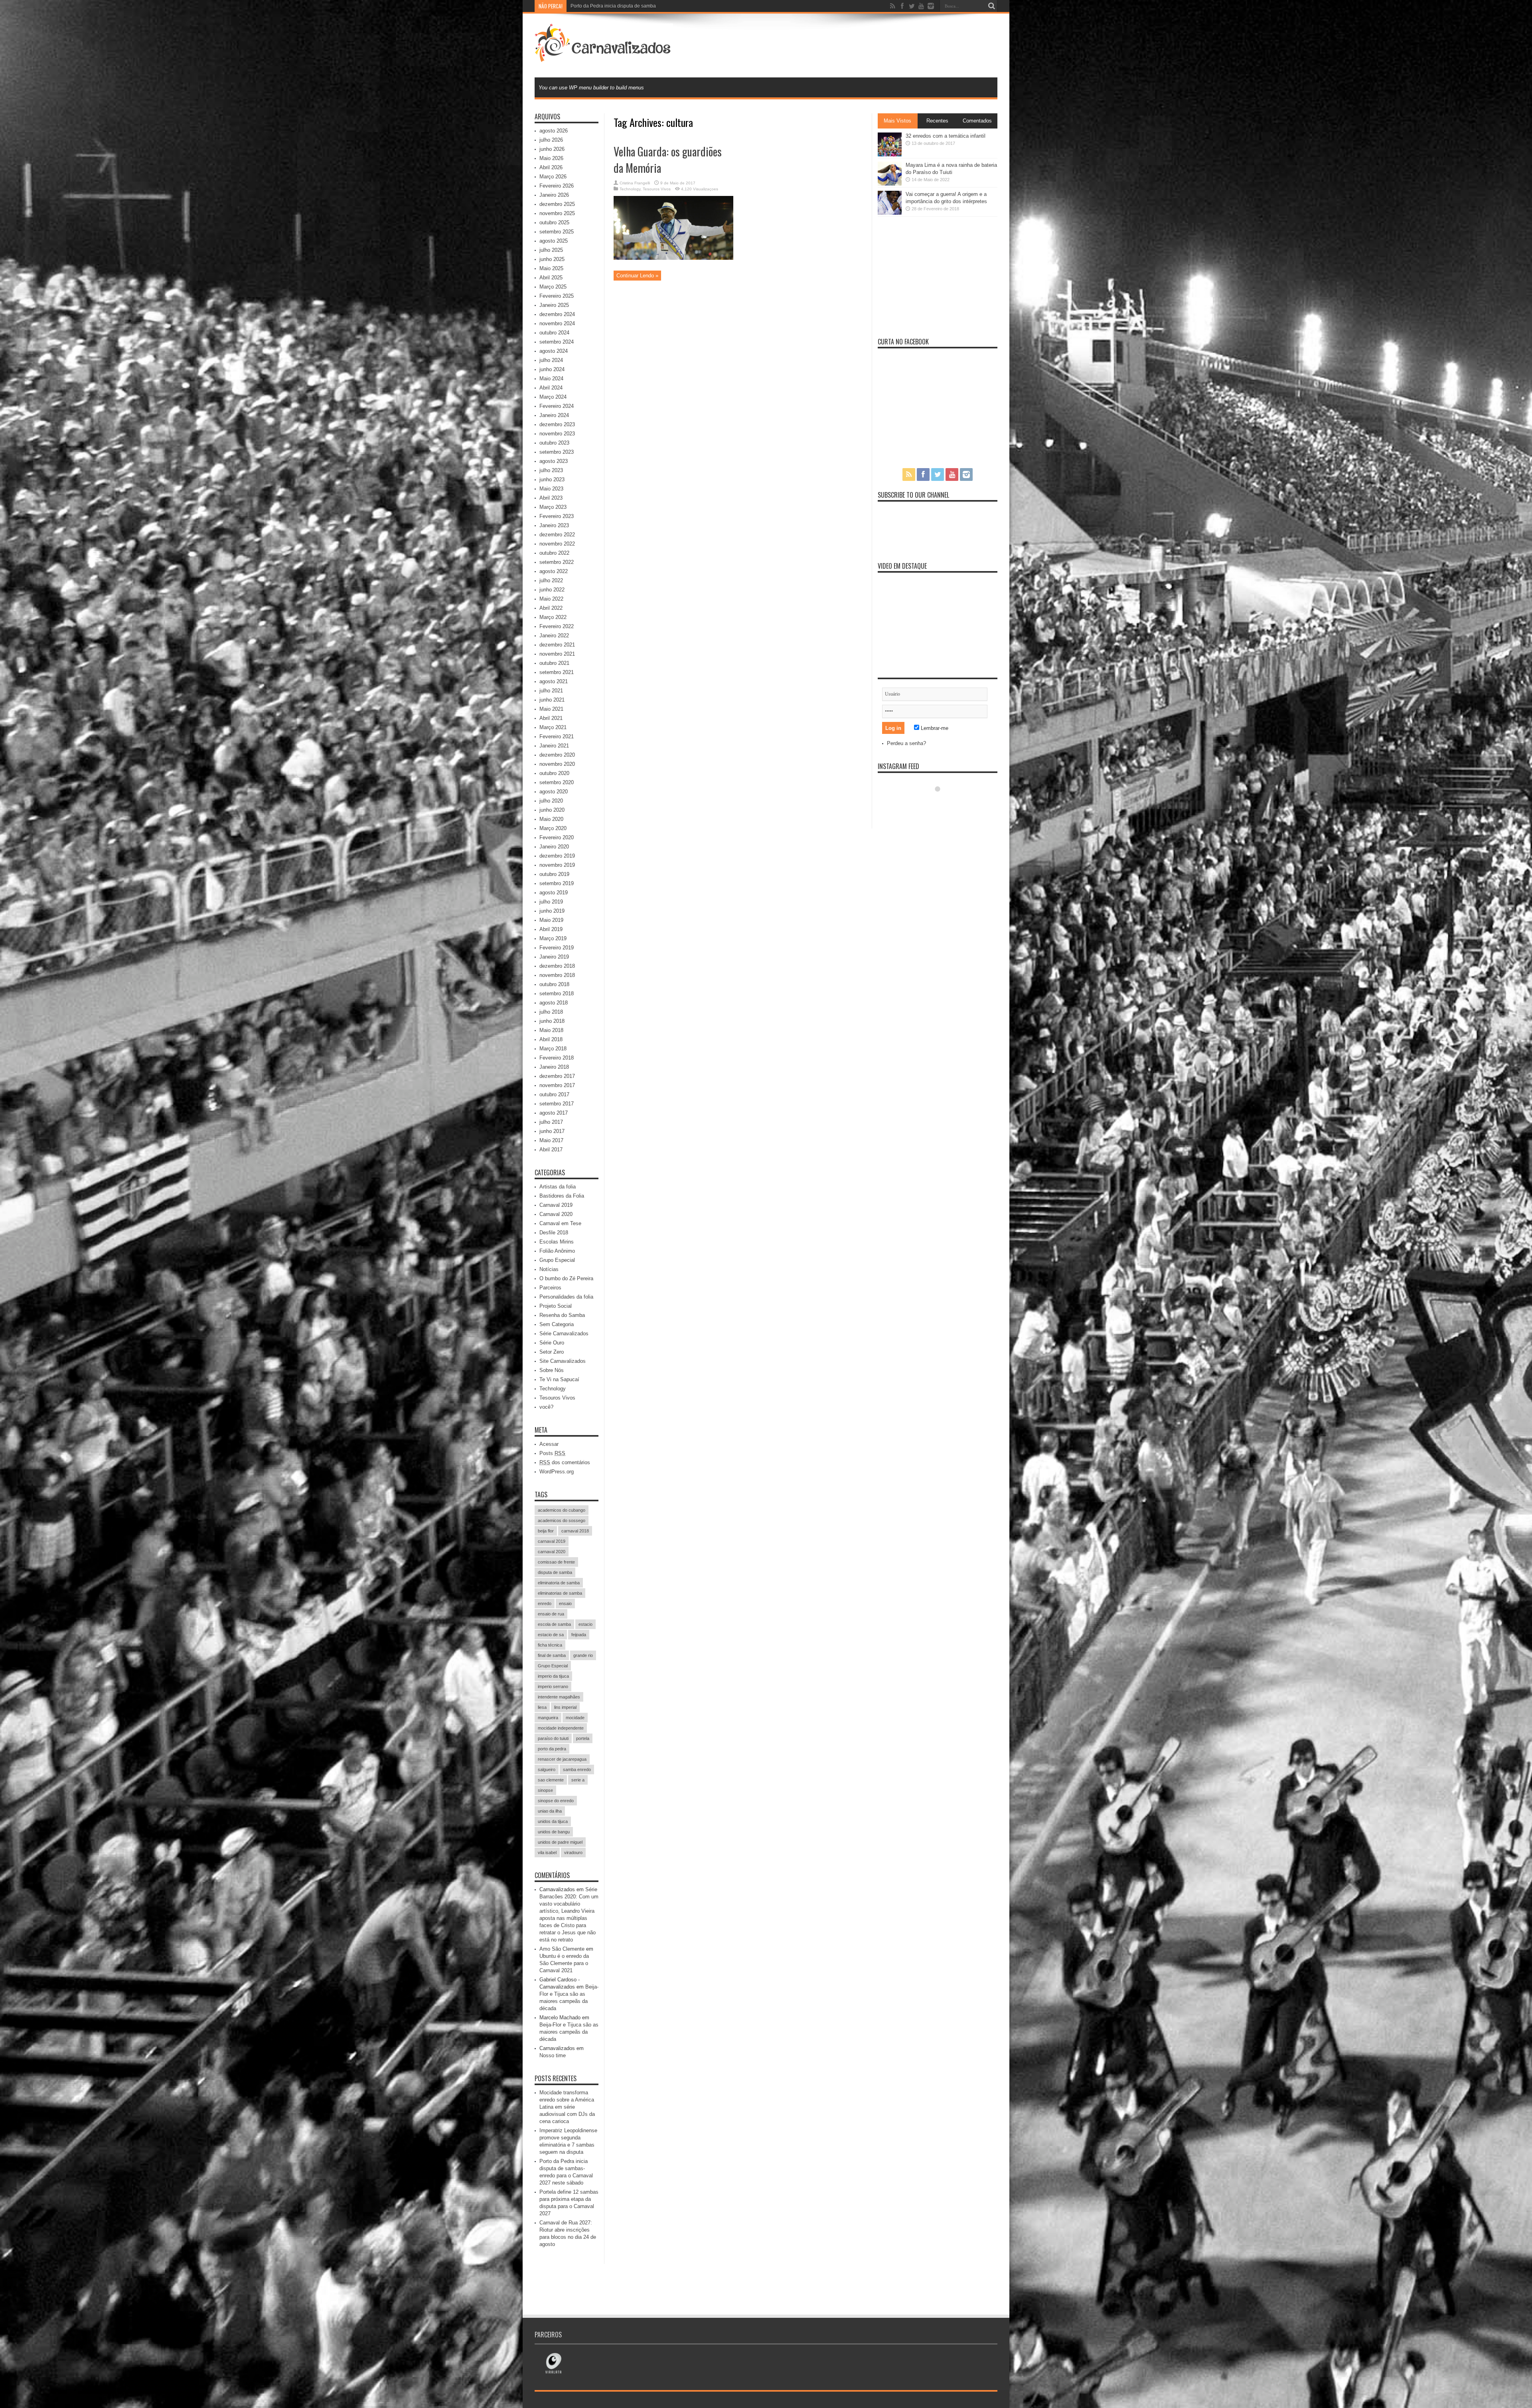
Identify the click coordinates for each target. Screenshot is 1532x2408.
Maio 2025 (551, 268)
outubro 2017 (554, 1094)
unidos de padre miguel (560, 1842)
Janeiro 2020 (554, 847)
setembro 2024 (557, 342)
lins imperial (565, 1707)
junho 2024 (552, 369)
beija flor (546, 1531)
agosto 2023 (554, 461)
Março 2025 (553, 287)
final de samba (552, 1655)
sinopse (545, 1790)
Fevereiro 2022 (557, 626)
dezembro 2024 (557, 314)
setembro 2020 (557, 782)
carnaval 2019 (552, 1541)
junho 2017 (552, 1131)
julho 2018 (551, 1012)
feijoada (579, 1635)
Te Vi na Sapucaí (559, 1379)
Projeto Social (556, 1306)
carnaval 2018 (575, 1531)
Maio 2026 (551, 158)
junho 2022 (552, 590)
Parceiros (550, 1288)
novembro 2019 (557, 865)
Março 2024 (553, 397)
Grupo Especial (557, 1260)
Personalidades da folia (566, 1297)
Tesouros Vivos (657, 189)
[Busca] (991, 6)
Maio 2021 (551, 709)
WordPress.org (557, 1472)
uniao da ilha (550, 1811)
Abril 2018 (551, 1039)
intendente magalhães (559, 1697)
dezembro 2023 (557, 424)
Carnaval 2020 (556, 1214)
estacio (585, 1624)
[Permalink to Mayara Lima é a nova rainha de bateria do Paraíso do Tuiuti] (890, 184)
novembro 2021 (557, 654)
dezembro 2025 (557, 204)
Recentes (937, 121)
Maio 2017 (551, 1140)
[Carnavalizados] (604, 57)
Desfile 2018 (554, 1233)
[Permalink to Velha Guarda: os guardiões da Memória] (673, 258)
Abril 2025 (551, 278)
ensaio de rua (551, 1614)
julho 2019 (551, 902)
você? (546, 1407)
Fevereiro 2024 (557, 406)
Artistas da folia (558, 1187)
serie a (578, 1780)
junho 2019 (552, 911)
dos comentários (565, 1462)
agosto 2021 (554, 681)
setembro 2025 (557, 232)
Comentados (977, 121)
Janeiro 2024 (554, 415)
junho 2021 (552, 700)
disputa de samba (555, 1572)
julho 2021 (551, 691)
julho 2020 (551, 801)
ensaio (565, 1603)
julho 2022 (551, 580)
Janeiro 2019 (554, 957)
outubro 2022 (554, 553)
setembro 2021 (557, 672)
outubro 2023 (554, 443)
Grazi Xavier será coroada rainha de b (612, 6)
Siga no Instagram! (943, 804)
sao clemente (551, 1780)
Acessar (549, 1444)
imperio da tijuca (553, 1676)
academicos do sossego (562, 1520)
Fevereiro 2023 (557, 516)
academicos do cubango (562, 1510)
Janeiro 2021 (554, 746)
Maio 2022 (551, 599)
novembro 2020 (557, 764)
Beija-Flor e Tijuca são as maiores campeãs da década (569, 2032)
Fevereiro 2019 (557, 948)
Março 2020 (553, 828)
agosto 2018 (554, 1003)
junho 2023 (552, 479)
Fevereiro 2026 (557, 186)
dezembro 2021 (557, 645)
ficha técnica (550, 1645)
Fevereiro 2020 (557, 837)
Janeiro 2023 (554, 525)
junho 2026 (552, 149)
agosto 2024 (554, 351)
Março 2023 (553, 507)
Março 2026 (553, 177)
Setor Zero (552, 1352)
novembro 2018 (557, 975)
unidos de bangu (554, 1832)
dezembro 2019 (557, 856)
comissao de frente (556, 1562)
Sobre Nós (552, 1370)
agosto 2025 (554, 241)
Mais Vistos (897, 121)
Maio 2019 (551, 920)
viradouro (573, 1852)
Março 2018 (553, 1049)
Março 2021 (553, 727)
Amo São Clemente (562, 1949)
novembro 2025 (557, 213)
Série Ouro (552, 1343)
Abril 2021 (551, 718)
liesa (542, 1707)
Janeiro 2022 (554, 636)
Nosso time (553, 2055)
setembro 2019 (557, 883)
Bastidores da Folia (562, 1196)
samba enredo (577, 1769)
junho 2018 (552, 1021)
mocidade (575, 1718)
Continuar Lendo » (637, 276)
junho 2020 (552, 810)
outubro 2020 (554, 773)
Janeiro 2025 (554, 305)
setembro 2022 (557, 562)
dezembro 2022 (557, 535)
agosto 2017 (554, 1113)
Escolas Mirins (557, 1242)
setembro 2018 (557, 993)
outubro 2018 (554, 984)
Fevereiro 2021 (557, 736)
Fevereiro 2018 (557, 1058)
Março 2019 (553, 938)
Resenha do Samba (562, 1315)
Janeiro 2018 (554, 1067)
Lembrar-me (934, 728)
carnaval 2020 (552, 1552)
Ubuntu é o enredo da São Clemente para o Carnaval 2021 (564, 1963)
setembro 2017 (557, 1104)
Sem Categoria (557, 1324)
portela (583, 1738)
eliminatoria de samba (559, 1583)
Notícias (549, 1269)
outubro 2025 (554, 222)
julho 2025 (551, 250)
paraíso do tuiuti (553, 1738)
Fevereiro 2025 (557, 296)
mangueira (548, 1718)
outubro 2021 (554, 663)
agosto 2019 (554, 893)
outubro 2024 (554, 333)
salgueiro (547, 1769)
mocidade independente (561, 1728)
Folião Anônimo (557, 1251)
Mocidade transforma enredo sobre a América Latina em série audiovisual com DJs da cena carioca (567, 2107)
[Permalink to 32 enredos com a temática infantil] (890, 155)
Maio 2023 (551, 489)
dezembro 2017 (557, 1076)
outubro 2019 (554, 874)
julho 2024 (551, 360)
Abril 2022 (551, 608)
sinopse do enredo (556, 1801)
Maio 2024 (551, 379)
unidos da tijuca (553, 1821)
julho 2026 (551, 140)
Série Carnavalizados (564, 1333)
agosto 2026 (554, 131)
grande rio (583, 1655)
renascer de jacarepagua (562, 1759)
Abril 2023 (551, 498)
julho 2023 (551, 470)
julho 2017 (551, 1122)
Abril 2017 (551, 1150)
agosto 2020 (554, 792)
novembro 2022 (557, 544)
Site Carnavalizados (563, 1361)
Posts (552, 1453)
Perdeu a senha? (906, 743)
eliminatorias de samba (560, 1593)
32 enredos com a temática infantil (946, 136)
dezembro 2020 (557, 755)
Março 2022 (553, 617)
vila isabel (547, 1852)
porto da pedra (552, 1749)
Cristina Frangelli (635, 183)
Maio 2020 (551, 819)
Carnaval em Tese (560, 1223)
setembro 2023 (557, 452)
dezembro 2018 (557, 966)
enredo (545, 1603)
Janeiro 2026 (554, 195)
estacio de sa (551, 1635)
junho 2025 (552, 259)
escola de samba (554, 1624)
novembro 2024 (557, 323)
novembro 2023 (557, 434)
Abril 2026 (551, 167)
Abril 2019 (551, 929)
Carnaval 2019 (556, 1205)
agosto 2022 (554, 571)
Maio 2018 (551, 1030)
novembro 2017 (557, 1085)
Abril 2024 (551, 388)
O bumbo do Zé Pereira (566, 1278)
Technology (630, 189)
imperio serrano (553, 1686)
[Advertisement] (852, 45)
